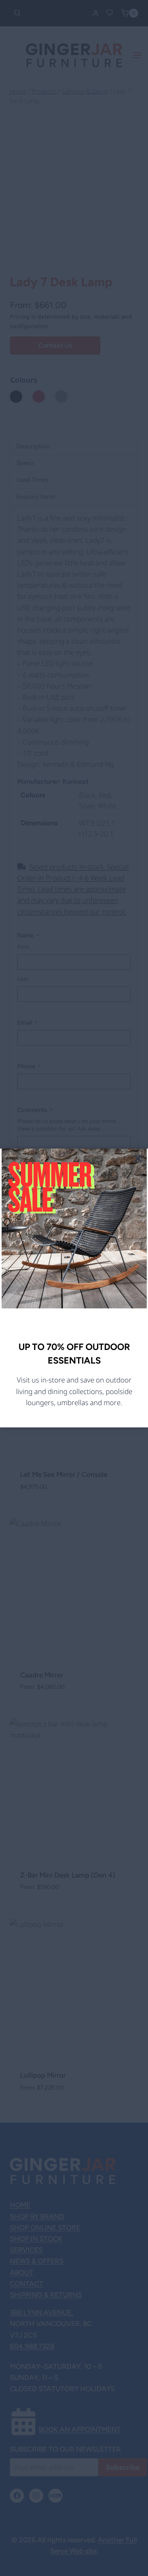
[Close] (138, 1158)
